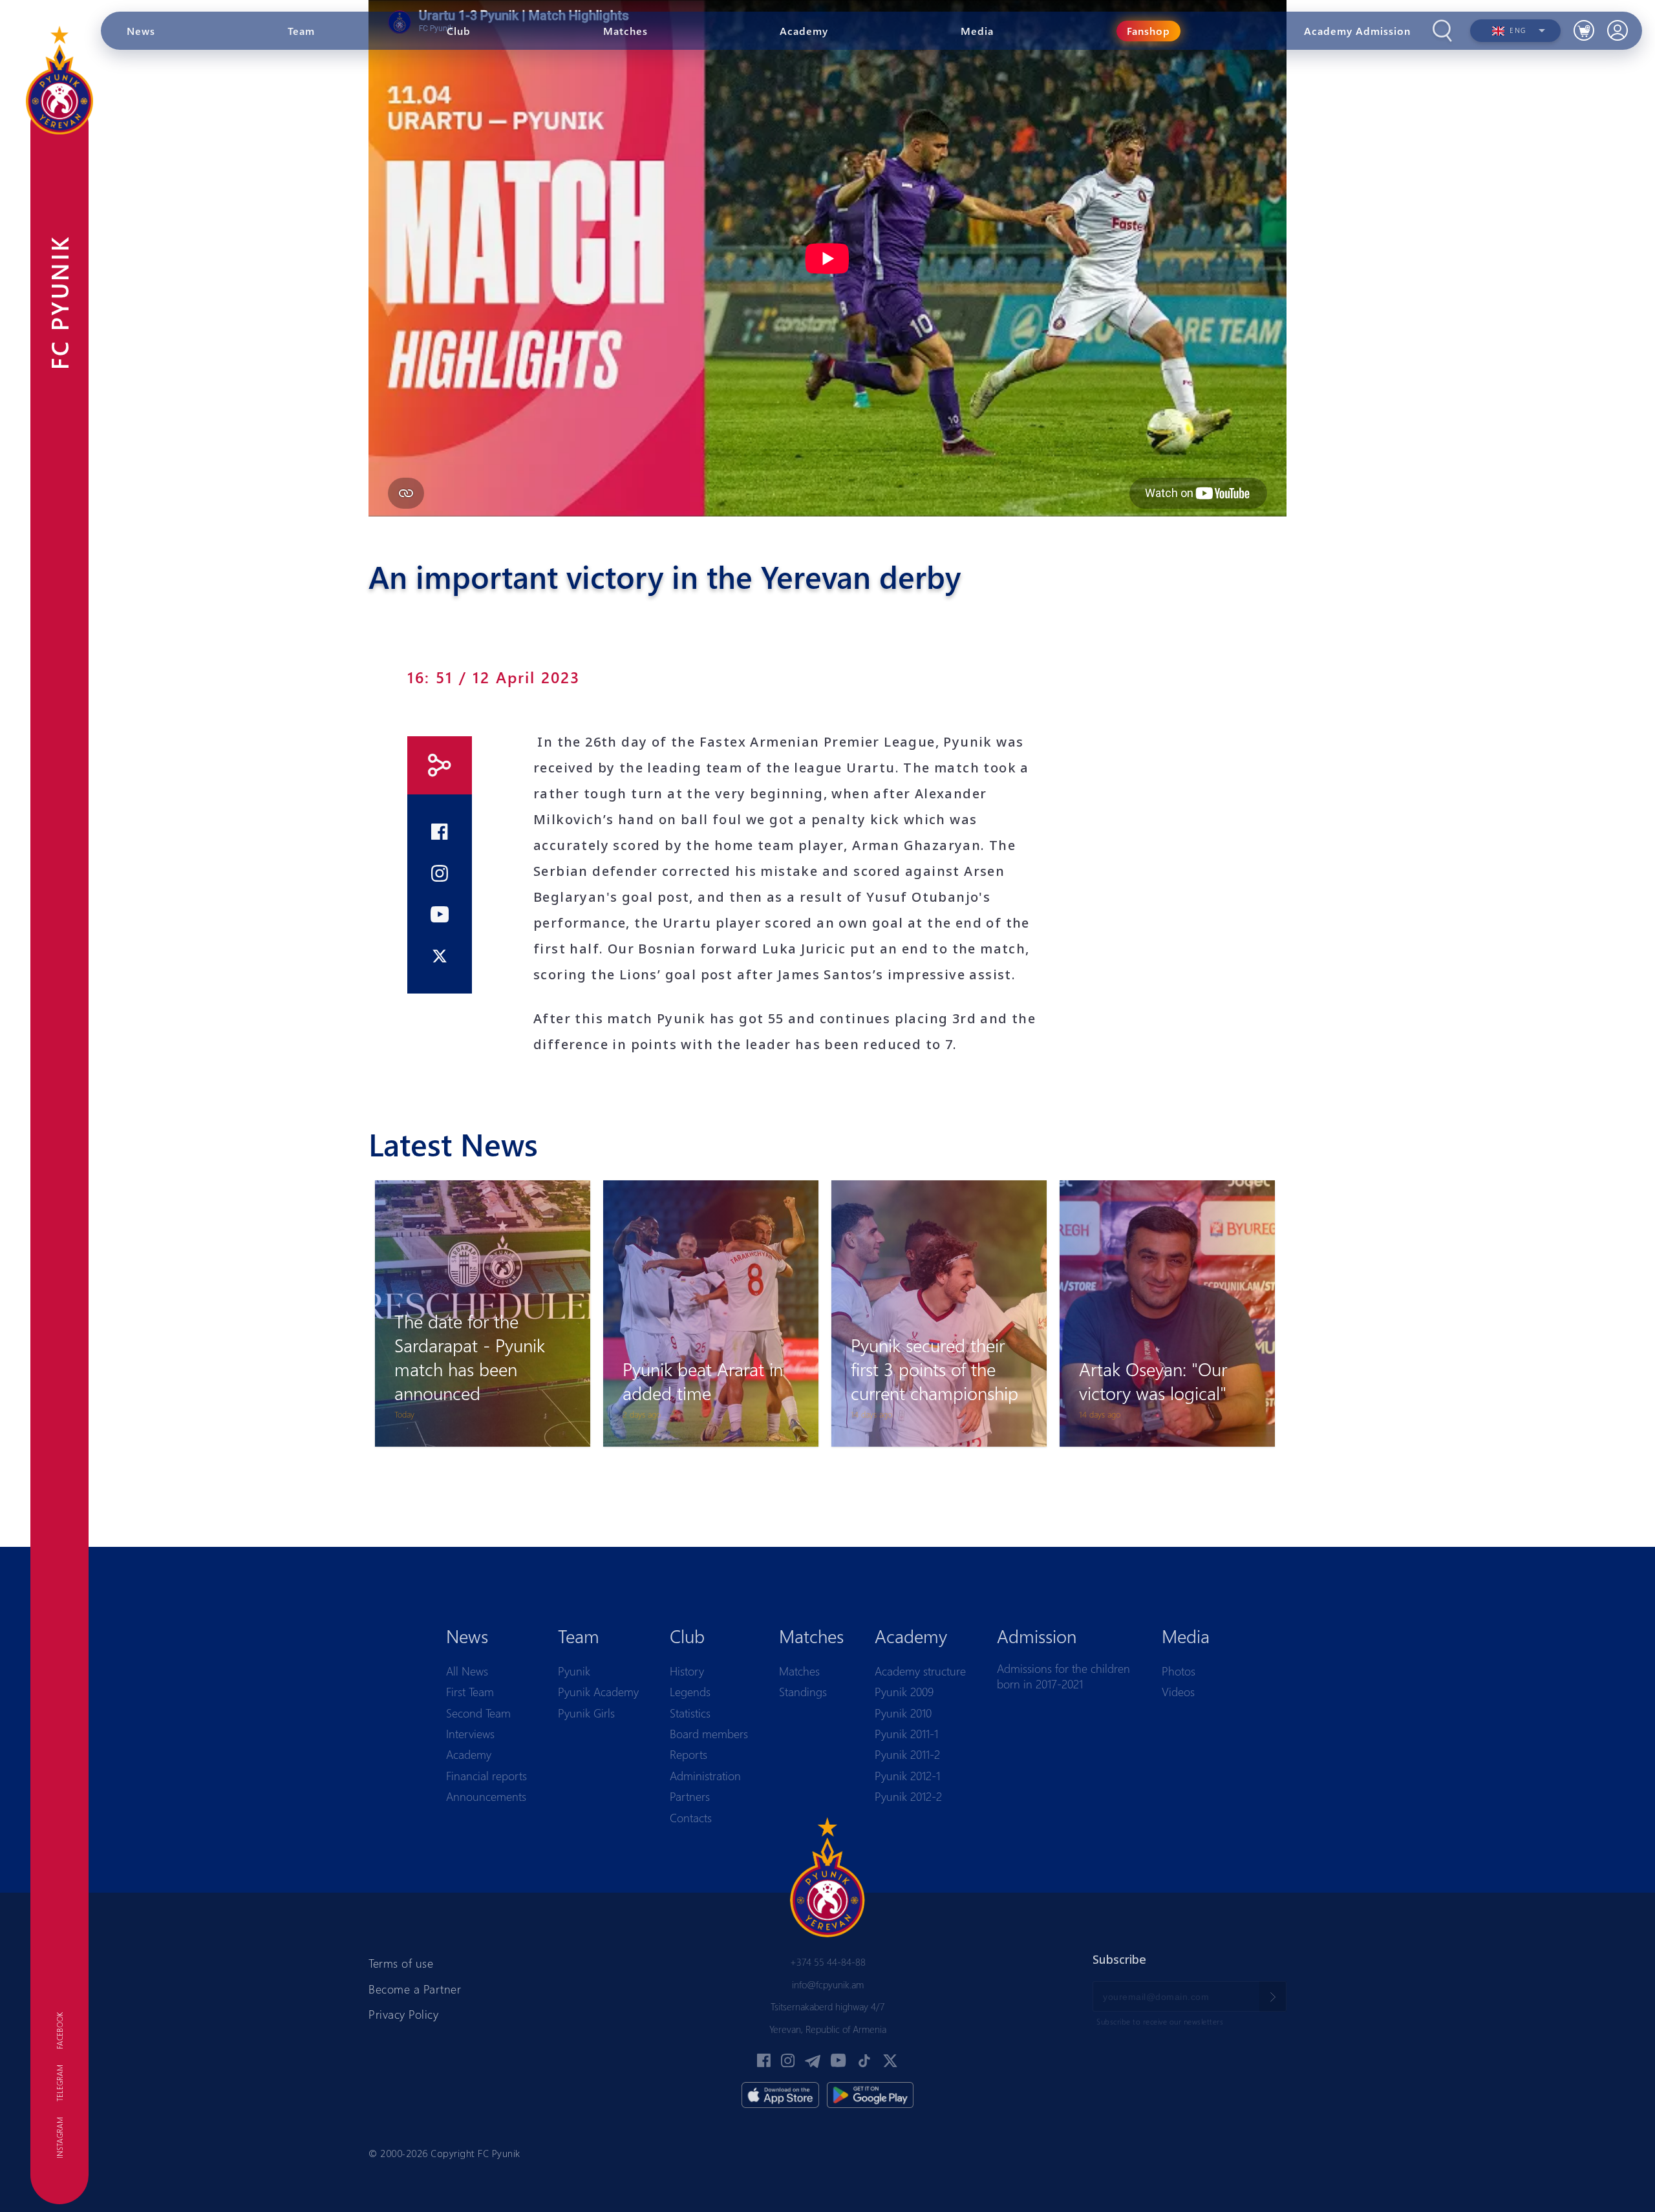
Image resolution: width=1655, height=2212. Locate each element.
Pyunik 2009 (904, 1692)
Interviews (470, 1734)
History (687, 1671)
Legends (690, 1692)
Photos (1179, 1671)
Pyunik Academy (598, 1692)
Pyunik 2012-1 (907, 1776)
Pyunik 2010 (903, 1713)
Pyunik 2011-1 (906, 1734)
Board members (709, 1734)
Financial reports (486, 1776)
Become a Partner (415, 1989)
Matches (799, 1671)
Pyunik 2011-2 (907, 1754)
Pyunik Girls (586, 1713)
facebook (59, 2031)
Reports (689, 1754)
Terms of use (401, 1963)
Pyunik (574, 1671)
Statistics (690, 1713)
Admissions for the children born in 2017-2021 (1063, 1676)
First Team (470, 1692)
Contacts (691, 1818)
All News (467, 1671)
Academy (469, 1754)
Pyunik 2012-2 (908, 1796)
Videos (1178, 1692)
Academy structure (920, 1671)
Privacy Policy (403, 2014)
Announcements (486, 1796)
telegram (59, 2083)
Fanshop (1148, 31)
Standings (803, 1692)
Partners (690, 1796)
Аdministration (705, 1776)
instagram (59, 2138)
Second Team (478, 1713)
